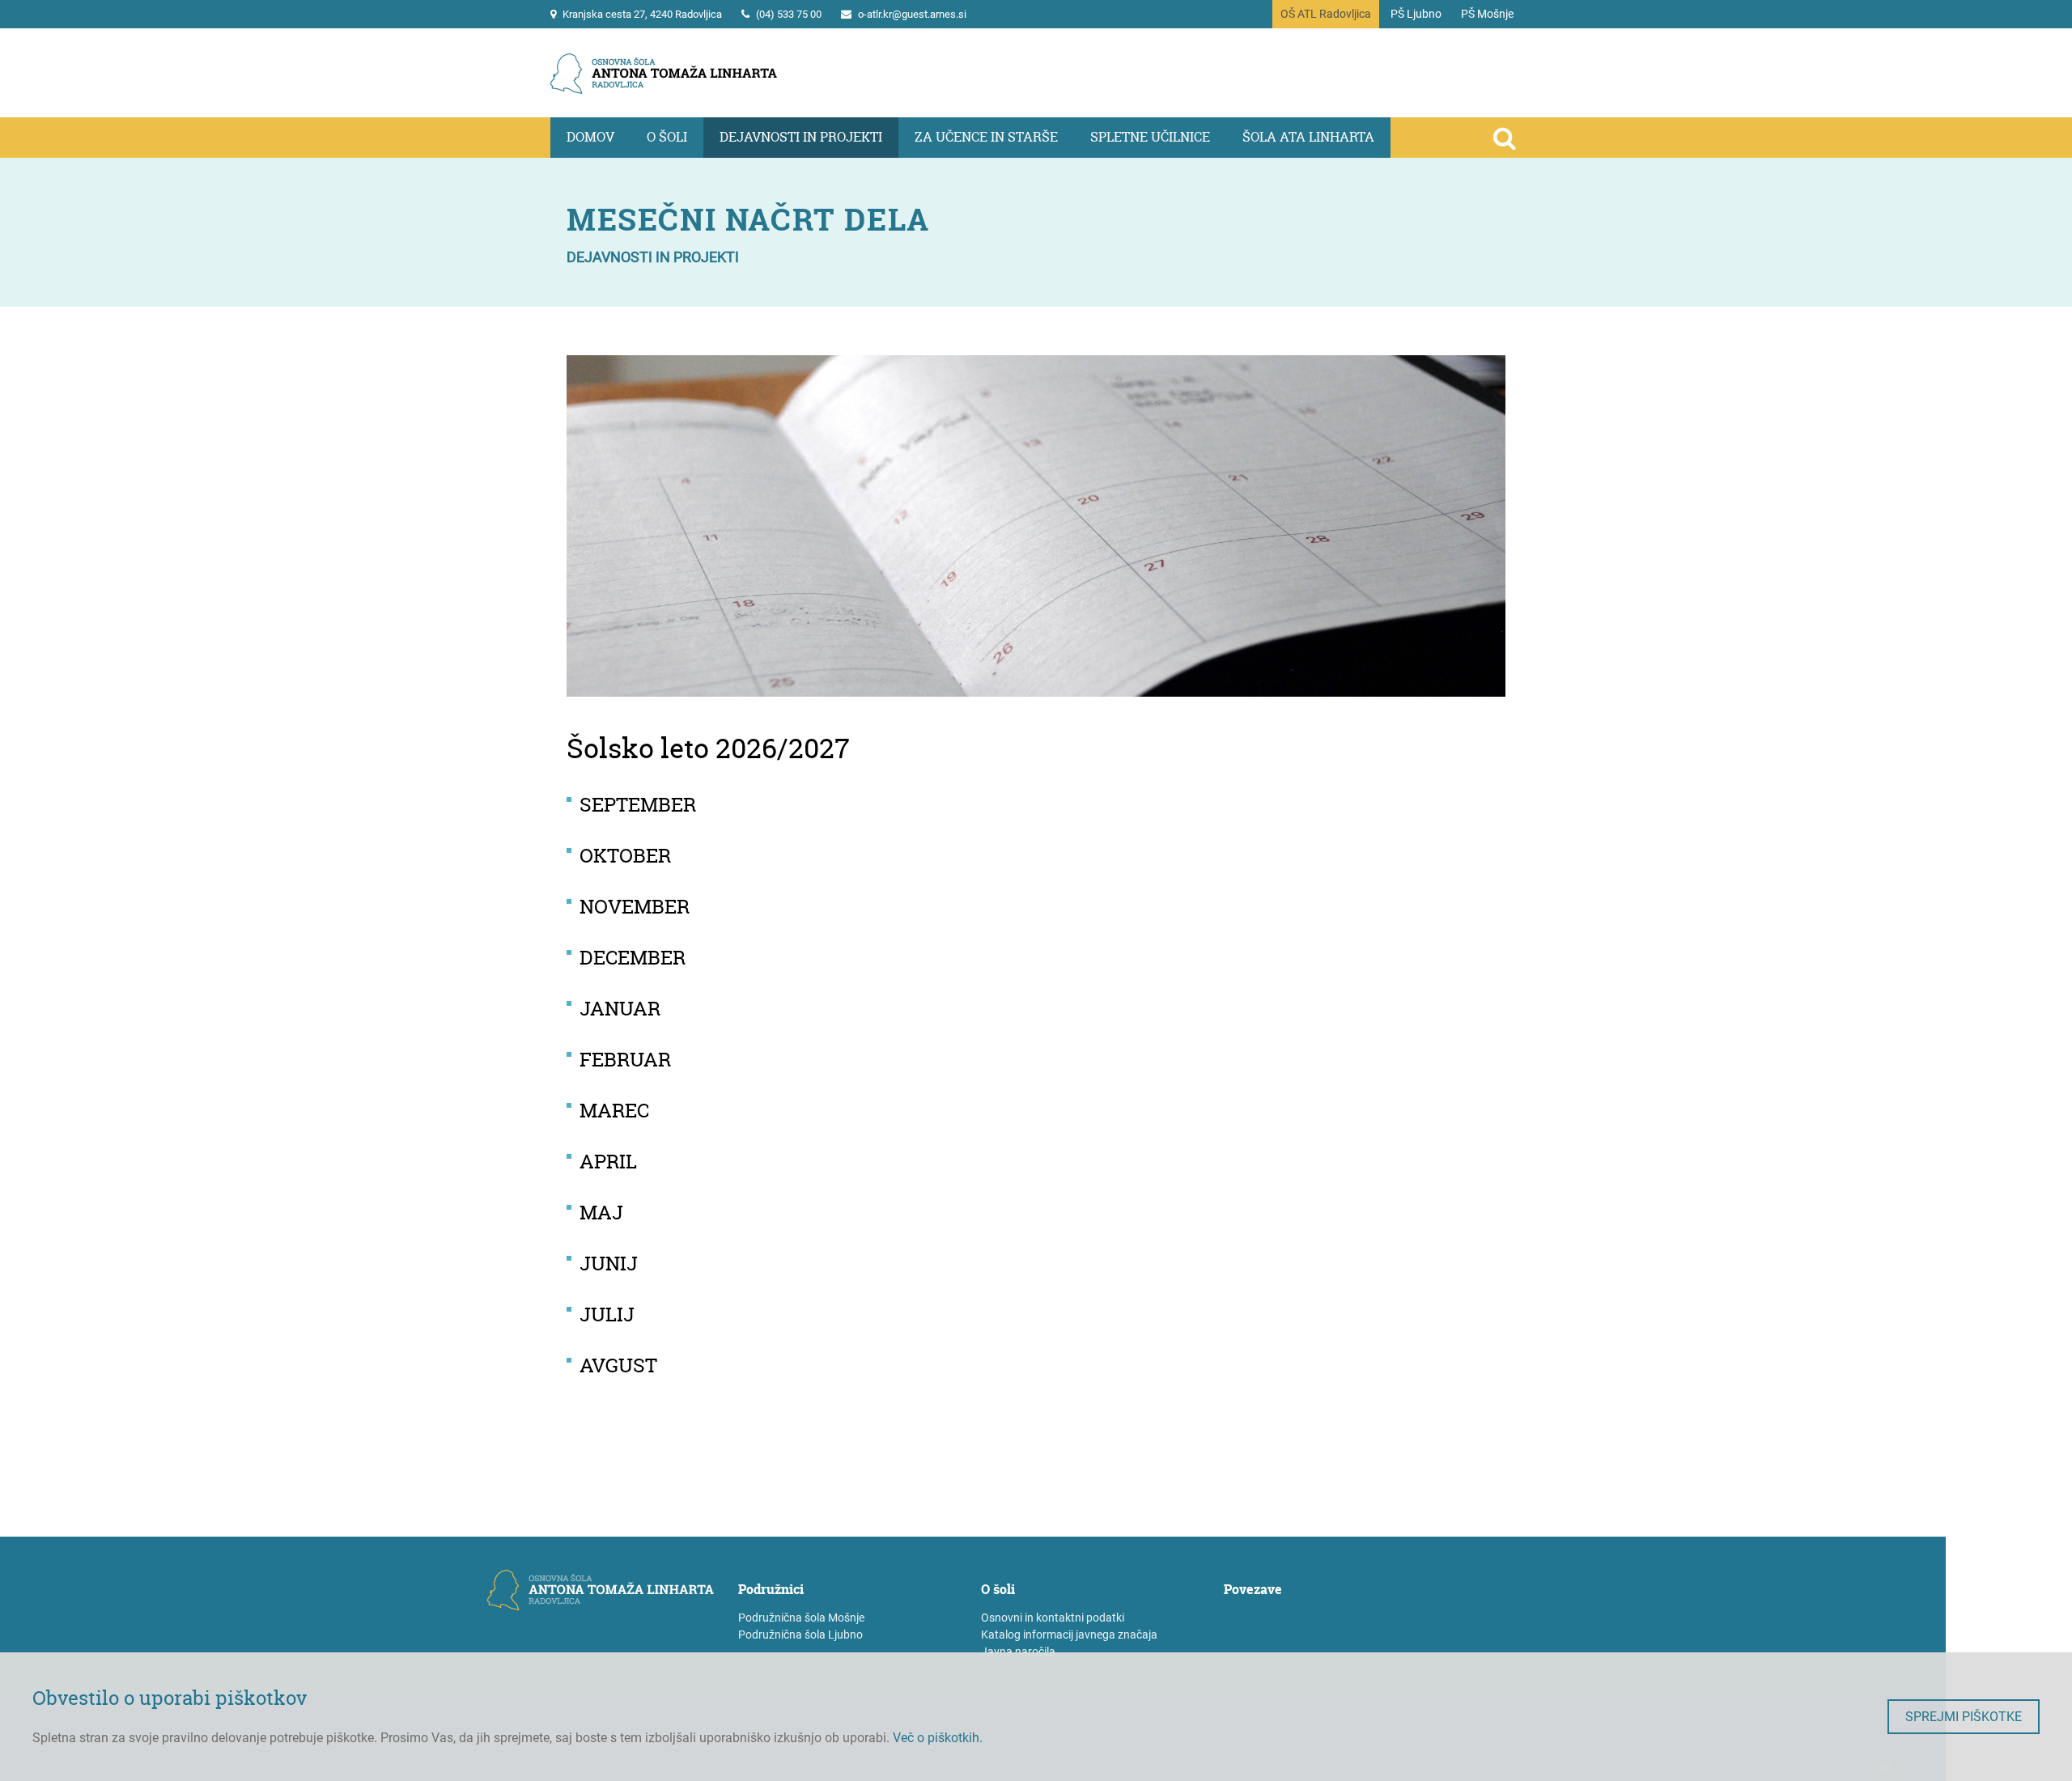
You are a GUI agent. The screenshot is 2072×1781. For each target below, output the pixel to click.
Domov (590, 137)
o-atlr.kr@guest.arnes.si (912, 14)
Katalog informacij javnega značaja (1069, 1635)
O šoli (667, 137)
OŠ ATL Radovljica (1326, 14)
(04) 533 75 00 (789, 14)
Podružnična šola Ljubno (800, 1635)
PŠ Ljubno (1416, 14)
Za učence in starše (986, 137)
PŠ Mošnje (1487, 14)
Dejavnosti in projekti (801, 137)
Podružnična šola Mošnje (801, 1618)
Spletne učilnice (1150, 137)
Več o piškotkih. (938, 1738)
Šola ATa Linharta (1308, 137)
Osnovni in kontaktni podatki (1053, 1618)
